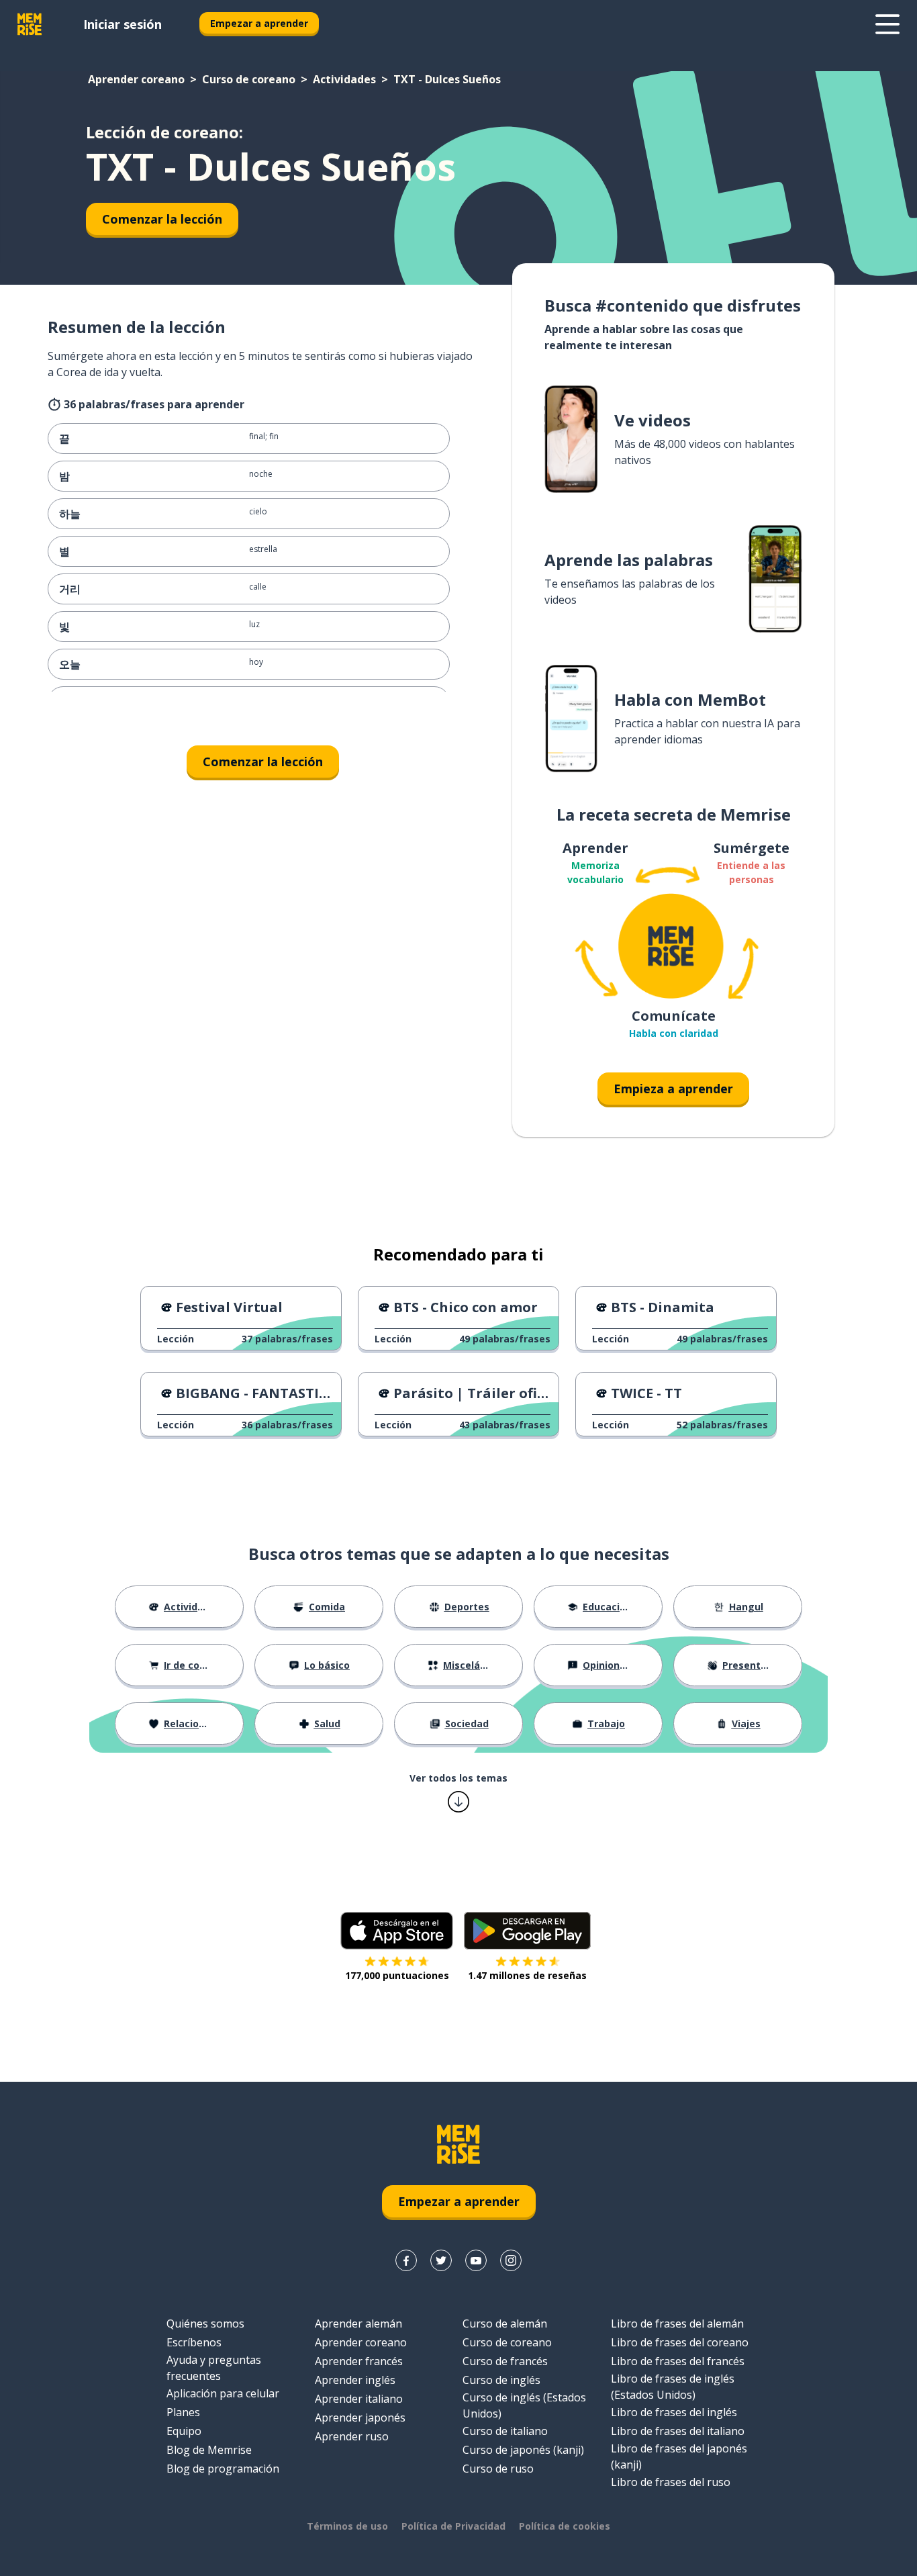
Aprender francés (359, 2361)
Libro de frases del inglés (674, 2412)
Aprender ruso (352, 2436)
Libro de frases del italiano (678, 2431)
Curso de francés (505, 2361)
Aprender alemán (358, 2324)
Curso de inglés (501, 2380)
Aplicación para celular (223, 2393)
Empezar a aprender (259, 23)
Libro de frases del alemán (677, 2324)
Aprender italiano (359, 2399)
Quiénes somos (205, 2324)
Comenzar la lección (162, 219)
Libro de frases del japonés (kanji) (679, 2456)
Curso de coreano (249, 79)
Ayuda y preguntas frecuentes (214, 2368)
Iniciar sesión (123, 24)
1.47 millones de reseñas (527, 1975)
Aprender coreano (136, 79)
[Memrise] (30, 24)
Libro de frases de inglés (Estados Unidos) (673, 2387)
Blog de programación (223, 2469)
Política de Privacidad (453, 2526)
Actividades (344, 79)
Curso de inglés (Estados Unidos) (524, 2405)
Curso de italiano (505, 2431)
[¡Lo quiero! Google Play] (527, 1931)
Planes (183, 2412)
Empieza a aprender (673, 1089)
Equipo (184, 2431)
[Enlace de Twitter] (441, 2260)
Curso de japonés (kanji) (523, 2450)
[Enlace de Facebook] (406, 2260)
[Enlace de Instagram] (511, 2260)
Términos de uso (347, 2526)
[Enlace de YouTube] (476, 2260)
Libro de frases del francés (678, 2361)
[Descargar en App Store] (397, 1931)
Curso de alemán (505, 2324)
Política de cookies (565, 2526)
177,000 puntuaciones (397, 1975)
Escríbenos (194, 2342)
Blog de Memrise (209, 2450)
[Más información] (887, 24)
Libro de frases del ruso (671, 2482)
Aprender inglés (355, 2380)
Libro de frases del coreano (680, 2342)
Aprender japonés (360, 2418)
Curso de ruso (498, 2469)
